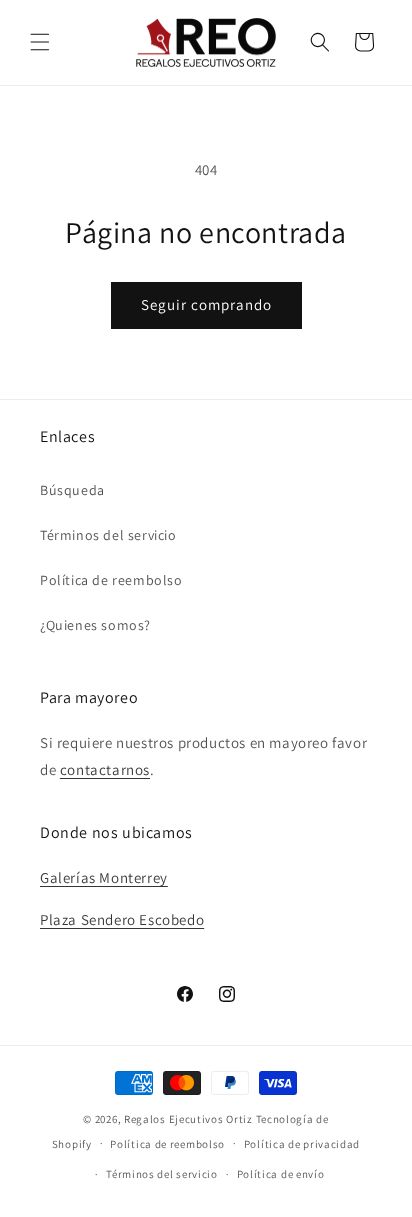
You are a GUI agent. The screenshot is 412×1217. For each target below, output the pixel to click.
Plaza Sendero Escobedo (122, 919)
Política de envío (281, 1174)
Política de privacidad (302, 1144)
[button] (40, 42)
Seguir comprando (206, 304)
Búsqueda (72, 490)
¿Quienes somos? (95, 625)
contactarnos (105, 769)
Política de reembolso (111, 580)
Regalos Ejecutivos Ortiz (188, 1119)
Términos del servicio (108, 535)
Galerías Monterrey (104, 877)
